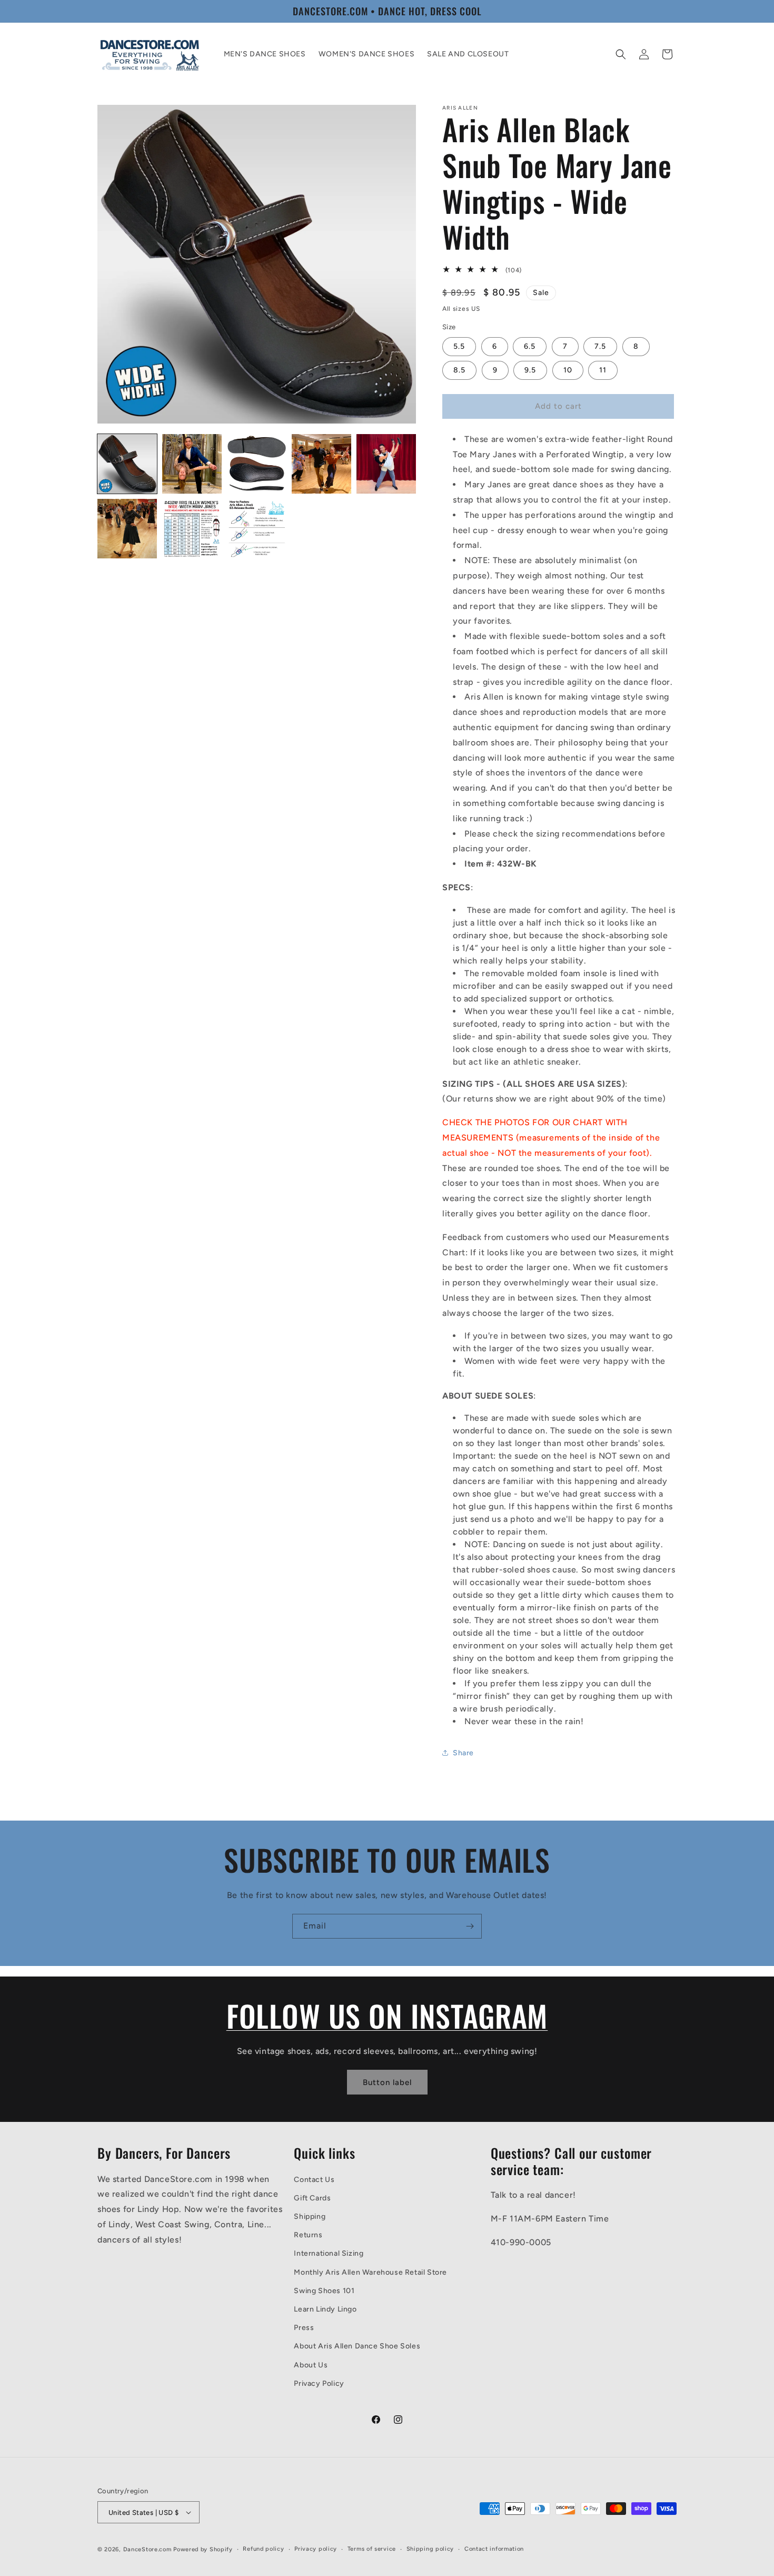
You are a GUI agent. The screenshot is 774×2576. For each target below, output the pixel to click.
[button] (621, 54)
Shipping (310, 2216)
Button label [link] (387, 2082)
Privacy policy (316, 2549)
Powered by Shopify (203, 2549)
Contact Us (314, 2180)
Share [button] (463, 1753)
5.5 (459, 346)
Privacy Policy (319, 2383)
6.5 (530, 346)
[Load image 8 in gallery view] (257, 529)
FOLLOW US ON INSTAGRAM (387, 2015)
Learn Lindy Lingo (325, 2309)
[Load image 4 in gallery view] (321, 464)
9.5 (530, 370)
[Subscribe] (470, 1926)
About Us (311, 2365)
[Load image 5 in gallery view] (386, 464)
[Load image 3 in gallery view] (257, 464)
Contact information (494, 2549)
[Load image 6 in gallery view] (127, 529)
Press (304, 2328)
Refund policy (263, 2549)
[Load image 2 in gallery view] (192, 464)
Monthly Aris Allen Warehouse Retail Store (370, 2272)
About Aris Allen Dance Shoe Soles (357, 2346)
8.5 (459, 370)
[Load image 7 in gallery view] (192, 529)
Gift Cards (312, 2198)
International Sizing (329, 2253)
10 (568, 370)
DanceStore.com (147, 2549)
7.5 (600, 346)
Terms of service (372, 2549)
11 (603, 370)
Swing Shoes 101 (324, 2291)
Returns (308, 2235)
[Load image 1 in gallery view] (127, 464)
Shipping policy (430, 2549)
